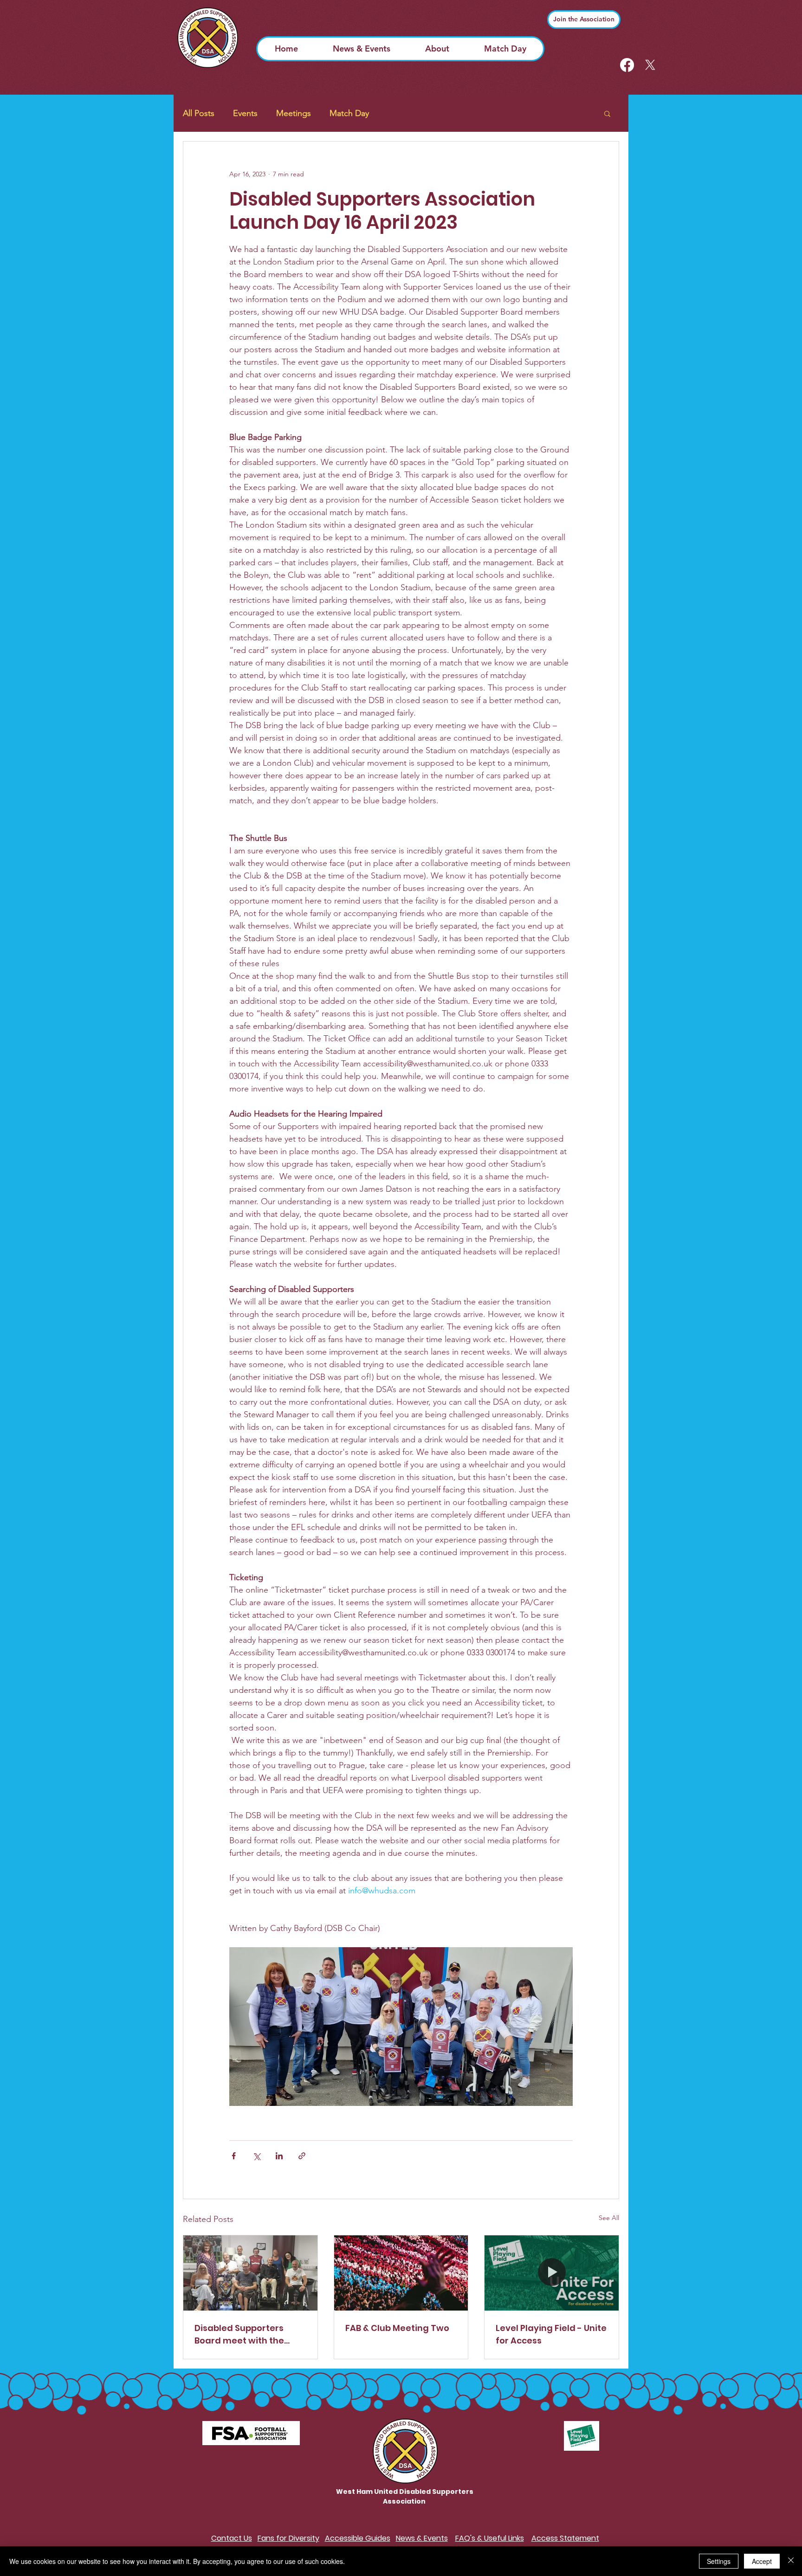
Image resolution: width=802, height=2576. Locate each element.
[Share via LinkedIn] (279, 2156)
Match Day (349, 113)
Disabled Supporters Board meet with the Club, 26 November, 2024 (248, 2334)
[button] (607, 113)
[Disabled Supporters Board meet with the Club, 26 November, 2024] (250, 2273)
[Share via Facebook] (234, 2156)
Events (245, 113)
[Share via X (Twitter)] (256, 2156)
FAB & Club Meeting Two (397, 2328)
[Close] (791, 2561)
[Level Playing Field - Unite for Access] (552, 2273)
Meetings (294, 113)
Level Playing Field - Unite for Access (551, 2334)
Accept (762, 2561)
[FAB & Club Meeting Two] (401, 2273)
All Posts (199, 113)
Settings (719, 2561)
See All (609, 2218)
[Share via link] (302, 2156)
